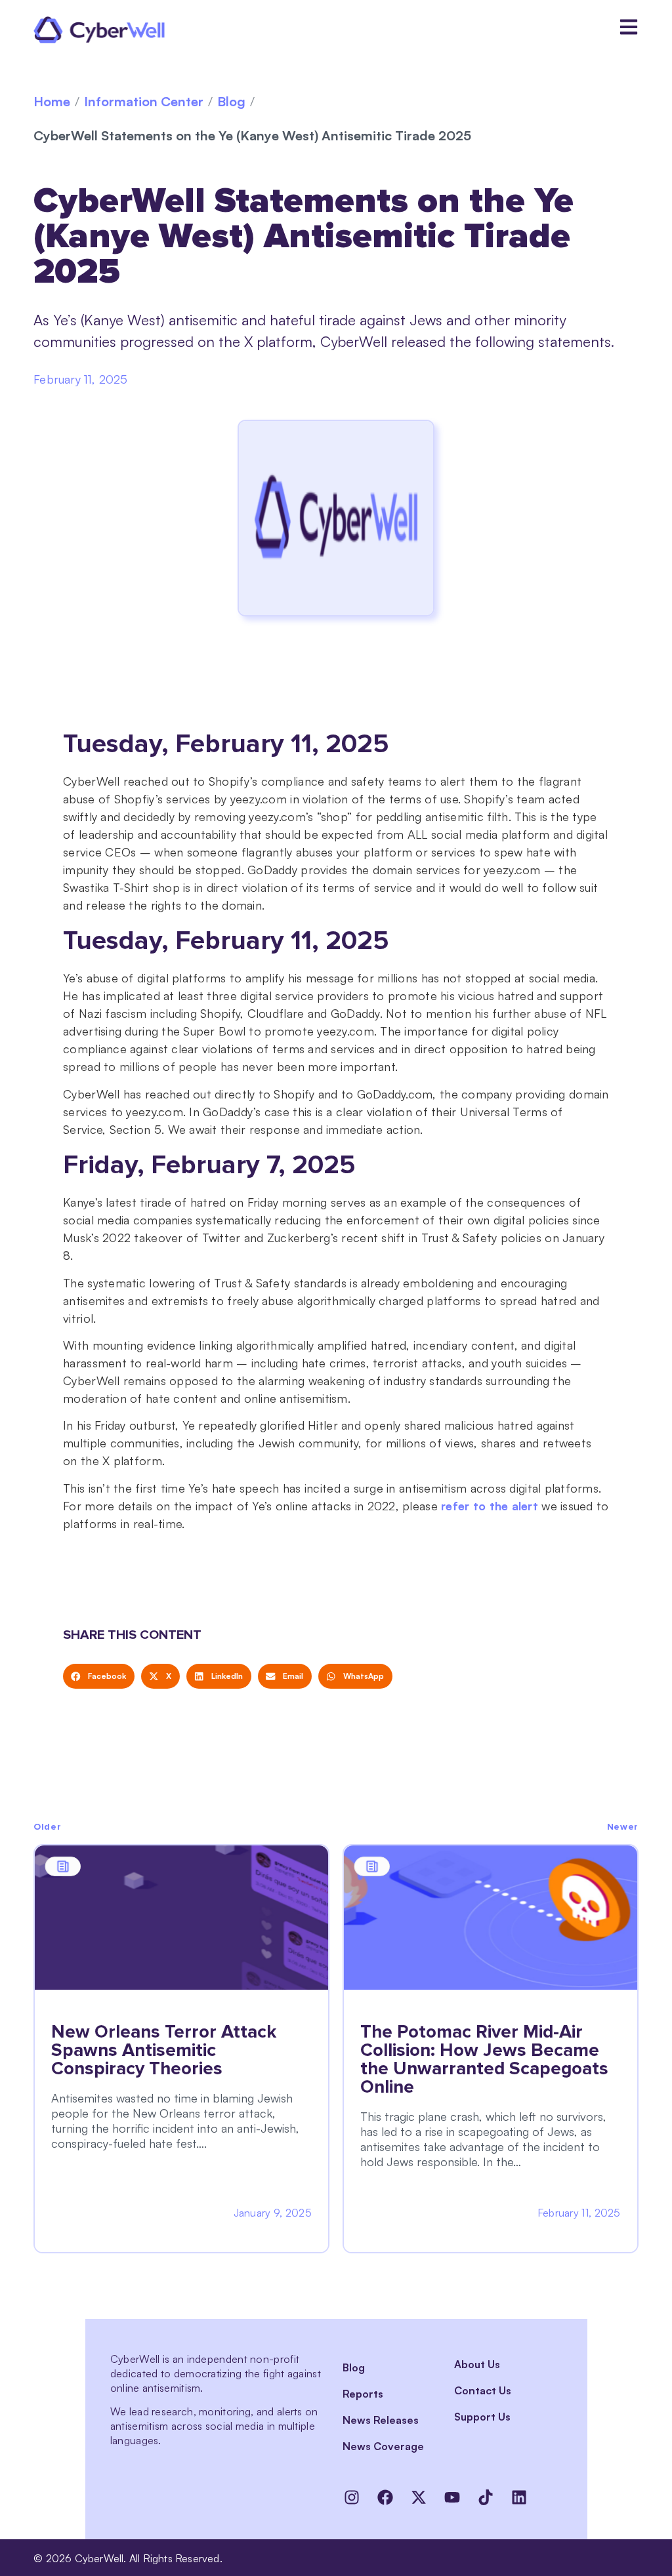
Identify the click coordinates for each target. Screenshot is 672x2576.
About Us (477, 2364)
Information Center (144, 101)
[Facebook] (385, 2497)
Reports (363, 2394)
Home (52, 101)
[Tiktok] (486, 2497)
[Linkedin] (519, 2497)
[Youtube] (452, 2497)
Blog (231, 101)
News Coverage (383, 2446)
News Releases (381, 2420)
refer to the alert (490, 1506)
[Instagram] (352, 2497)
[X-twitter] (419, 2497)
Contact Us (483, 2390)
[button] (99, 1676)
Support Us (482, 2417)
